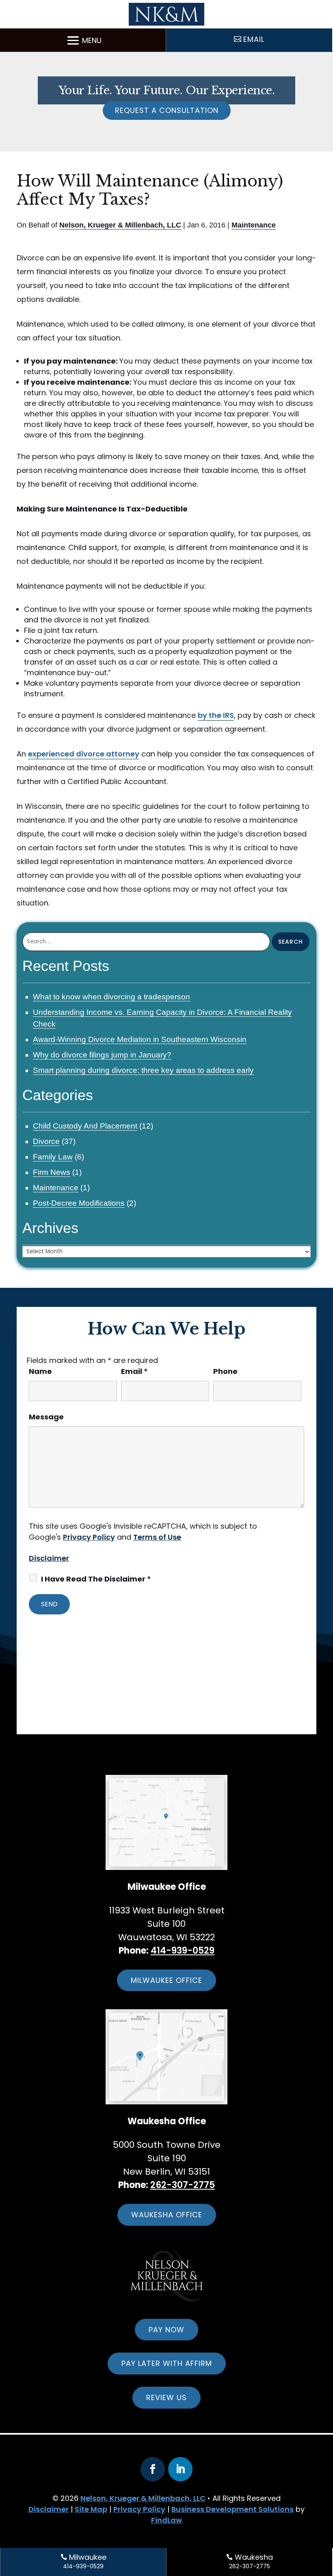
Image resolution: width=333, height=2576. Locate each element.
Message (46, 1417)
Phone (225, 1371)
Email (134, 1371)
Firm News (52, 1172)
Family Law (53, 1157)
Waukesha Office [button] (167, 2215)
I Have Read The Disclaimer (96, 1579)
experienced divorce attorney (84, 754)
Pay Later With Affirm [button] (167, 2363)
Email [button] (254, 39)
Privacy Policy (89, 1537)
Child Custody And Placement (85, 1126)
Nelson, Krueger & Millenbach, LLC (120, 225)
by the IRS (216, 715)
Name (40, 1371)
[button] (83, 40)
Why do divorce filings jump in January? (102, 1055)
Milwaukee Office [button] (166, 1980)
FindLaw (166, 2520)
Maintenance (254, 225)
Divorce (46, 1141)
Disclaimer (49, 1558)
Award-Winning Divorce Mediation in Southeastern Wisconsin (140, 1039)
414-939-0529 (183, 1951)
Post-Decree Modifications (79, 1203)
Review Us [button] (166, 2397)
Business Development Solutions (232, 2509)
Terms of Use (157, 1537)
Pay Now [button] (166, 2330)
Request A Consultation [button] (167, 110)
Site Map (91, 2509)
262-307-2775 (183, 2185)
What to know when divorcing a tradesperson (111, 997)
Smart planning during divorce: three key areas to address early (143, 1070)
